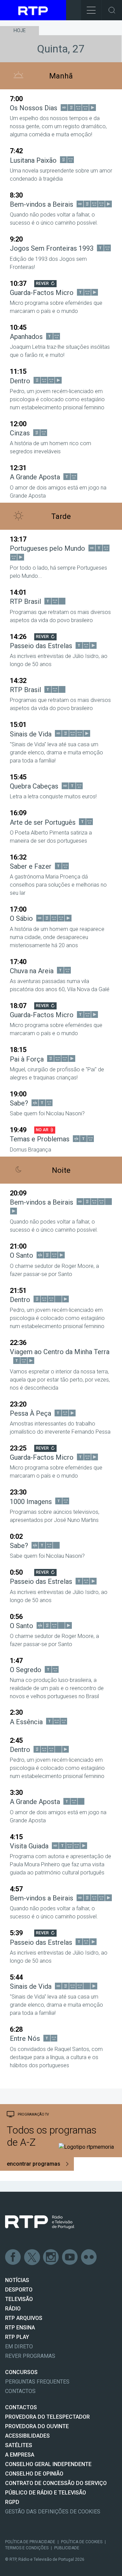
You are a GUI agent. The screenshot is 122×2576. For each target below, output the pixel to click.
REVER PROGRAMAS (30, 2356)
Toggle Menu (91, 10)
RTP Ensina (20, 2328)
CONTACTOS (21, 2407)
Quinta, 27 (61, 49)
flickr (89, 2257)
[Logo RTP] (40, 2222)
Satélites (19, 2445)
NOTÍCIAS (17, 2280)
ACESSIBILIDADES (27, 2436)
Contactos (20, 2391)
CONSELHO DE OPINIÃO (34, 2474)
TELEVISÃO (19, 2299)
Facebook (13, 2257)
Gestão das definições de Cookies (53, 2512)
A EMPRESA (20, 2455)
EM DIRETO (19, 2346)
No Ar (42, 1130)
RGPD (12, 2502)
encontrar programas (34, 2164)
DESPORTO (19, 2290)
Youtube (70, 2257)
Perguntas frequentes (37, 2382)
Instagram (51, 2257)
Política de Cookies (82, 2542)
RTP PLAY (17, 2337)
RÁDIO (13, 2309)
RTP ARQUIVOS (24, 2318)
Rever (42, 283)
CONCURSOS (21, 2372)
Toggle (112, 10)
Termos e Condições (27, 2548)
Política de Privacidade (30, 2542)
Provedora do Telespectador (47, 2417)
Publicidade (67, 2548)
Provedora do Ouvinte (37, 2426)
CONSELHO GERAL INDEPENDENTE (48, 2464)
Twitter (32, 2257)
